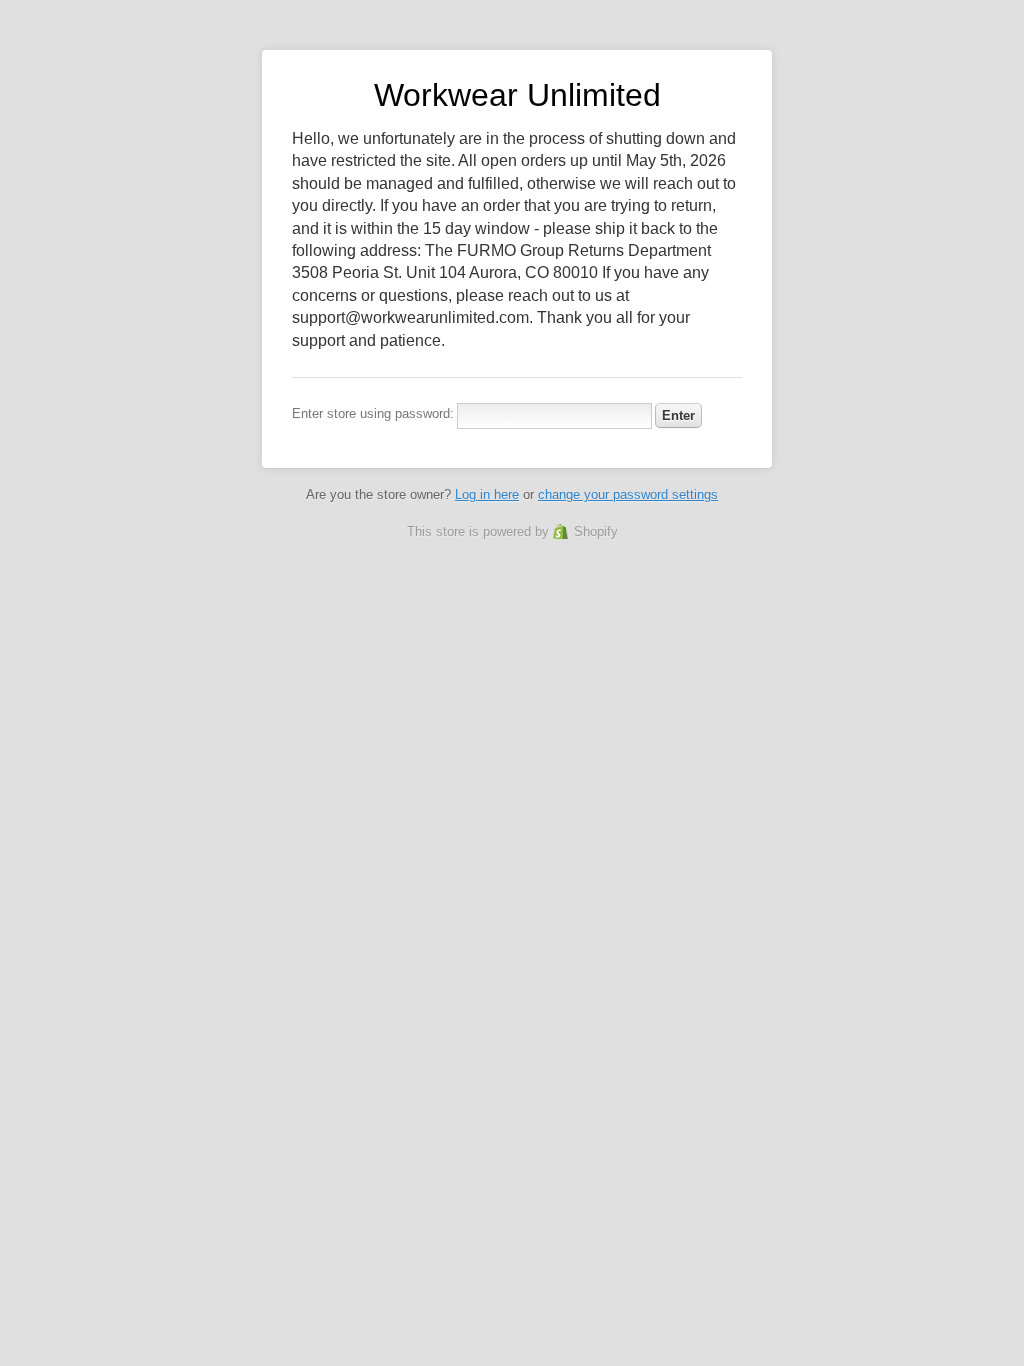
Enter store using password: (373, 413)
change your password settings (628, 494)
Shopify (596, 531)
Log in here (487, 494)
